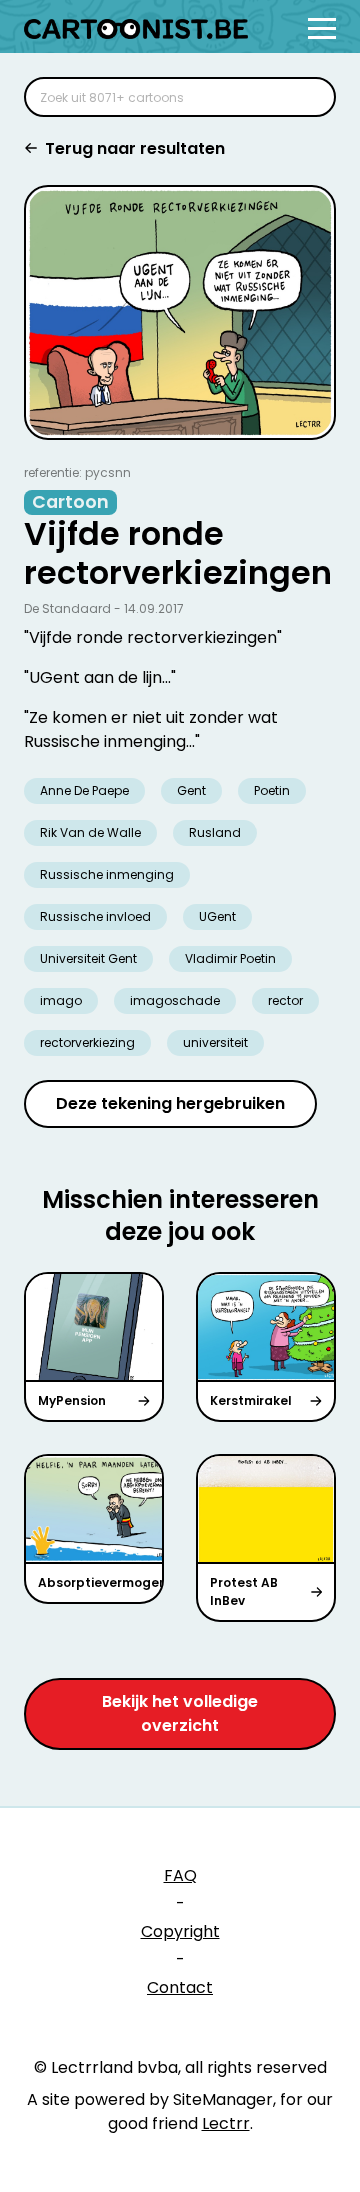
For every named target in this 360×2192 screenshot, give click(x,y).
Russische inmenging (107, 874)
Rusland (215, 832)
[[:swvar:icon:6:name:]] (308, 97)
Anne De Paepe (84, 790)
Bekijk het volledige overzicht (180, 1713)
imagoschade (175, 1000)
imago (61, 1000)
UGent (217, 916)
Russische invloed (95, 916)
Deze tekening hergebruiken (170, 1103)
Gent (191, 790)
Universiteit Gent (88, 958)
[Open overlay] (322, 28)
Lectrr (226, 2123)
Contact (180, 1987)
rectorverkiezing (87, 1042)
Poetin (272, 790)
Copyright (180, 1931)
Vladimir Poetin (230, 958)
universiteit (215, 1042)
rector (285, 1000)
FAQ (180, 1875)
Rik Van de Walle (90, 832)
